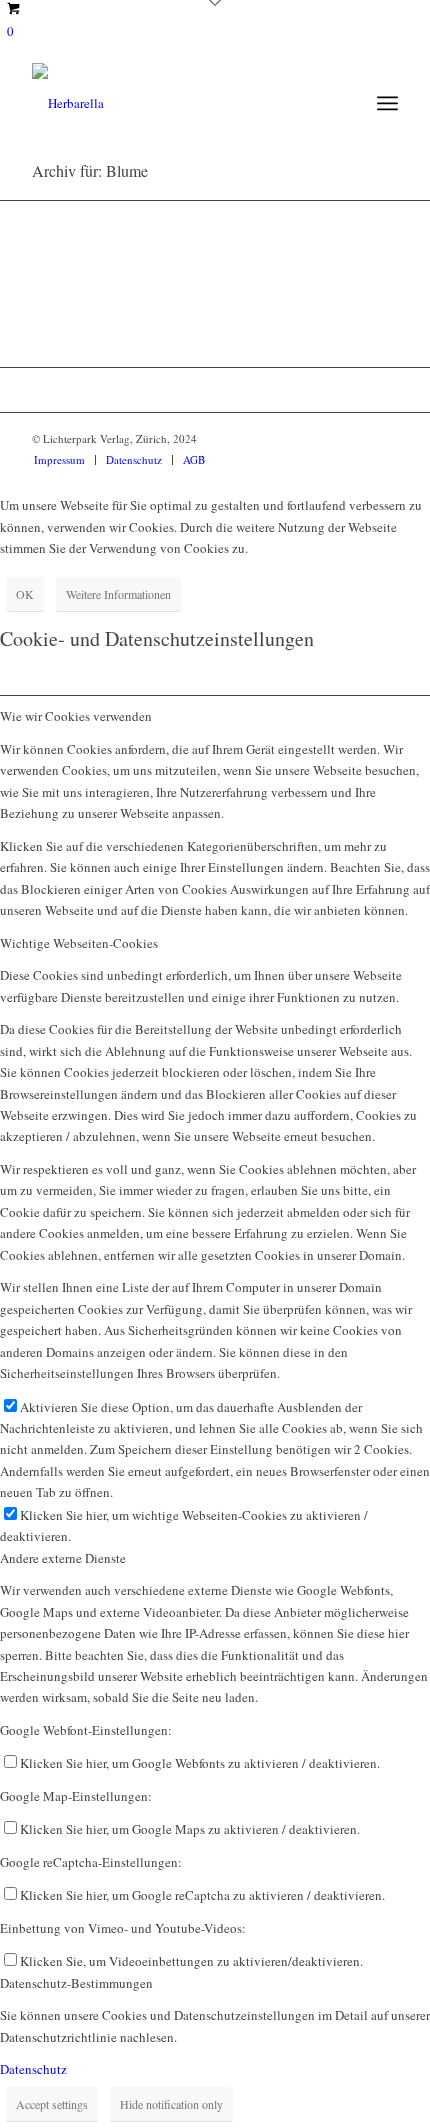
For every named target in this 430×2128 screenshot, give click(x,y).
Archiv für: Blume (90, 170)
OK (25, 594)
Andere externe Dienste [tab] (63, 1558)
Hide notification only (171, 2104)
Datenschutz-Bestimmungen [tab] (76, 1983)
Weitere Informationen (118, 594)
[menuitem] (387, 103)
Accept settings (52, 2104)
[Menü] (387, 103)
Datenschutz (33, 2069)
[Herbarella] (178, 103)
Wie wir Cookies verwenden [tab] (76, 716)
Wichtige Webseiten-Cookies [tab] (79, 943)
